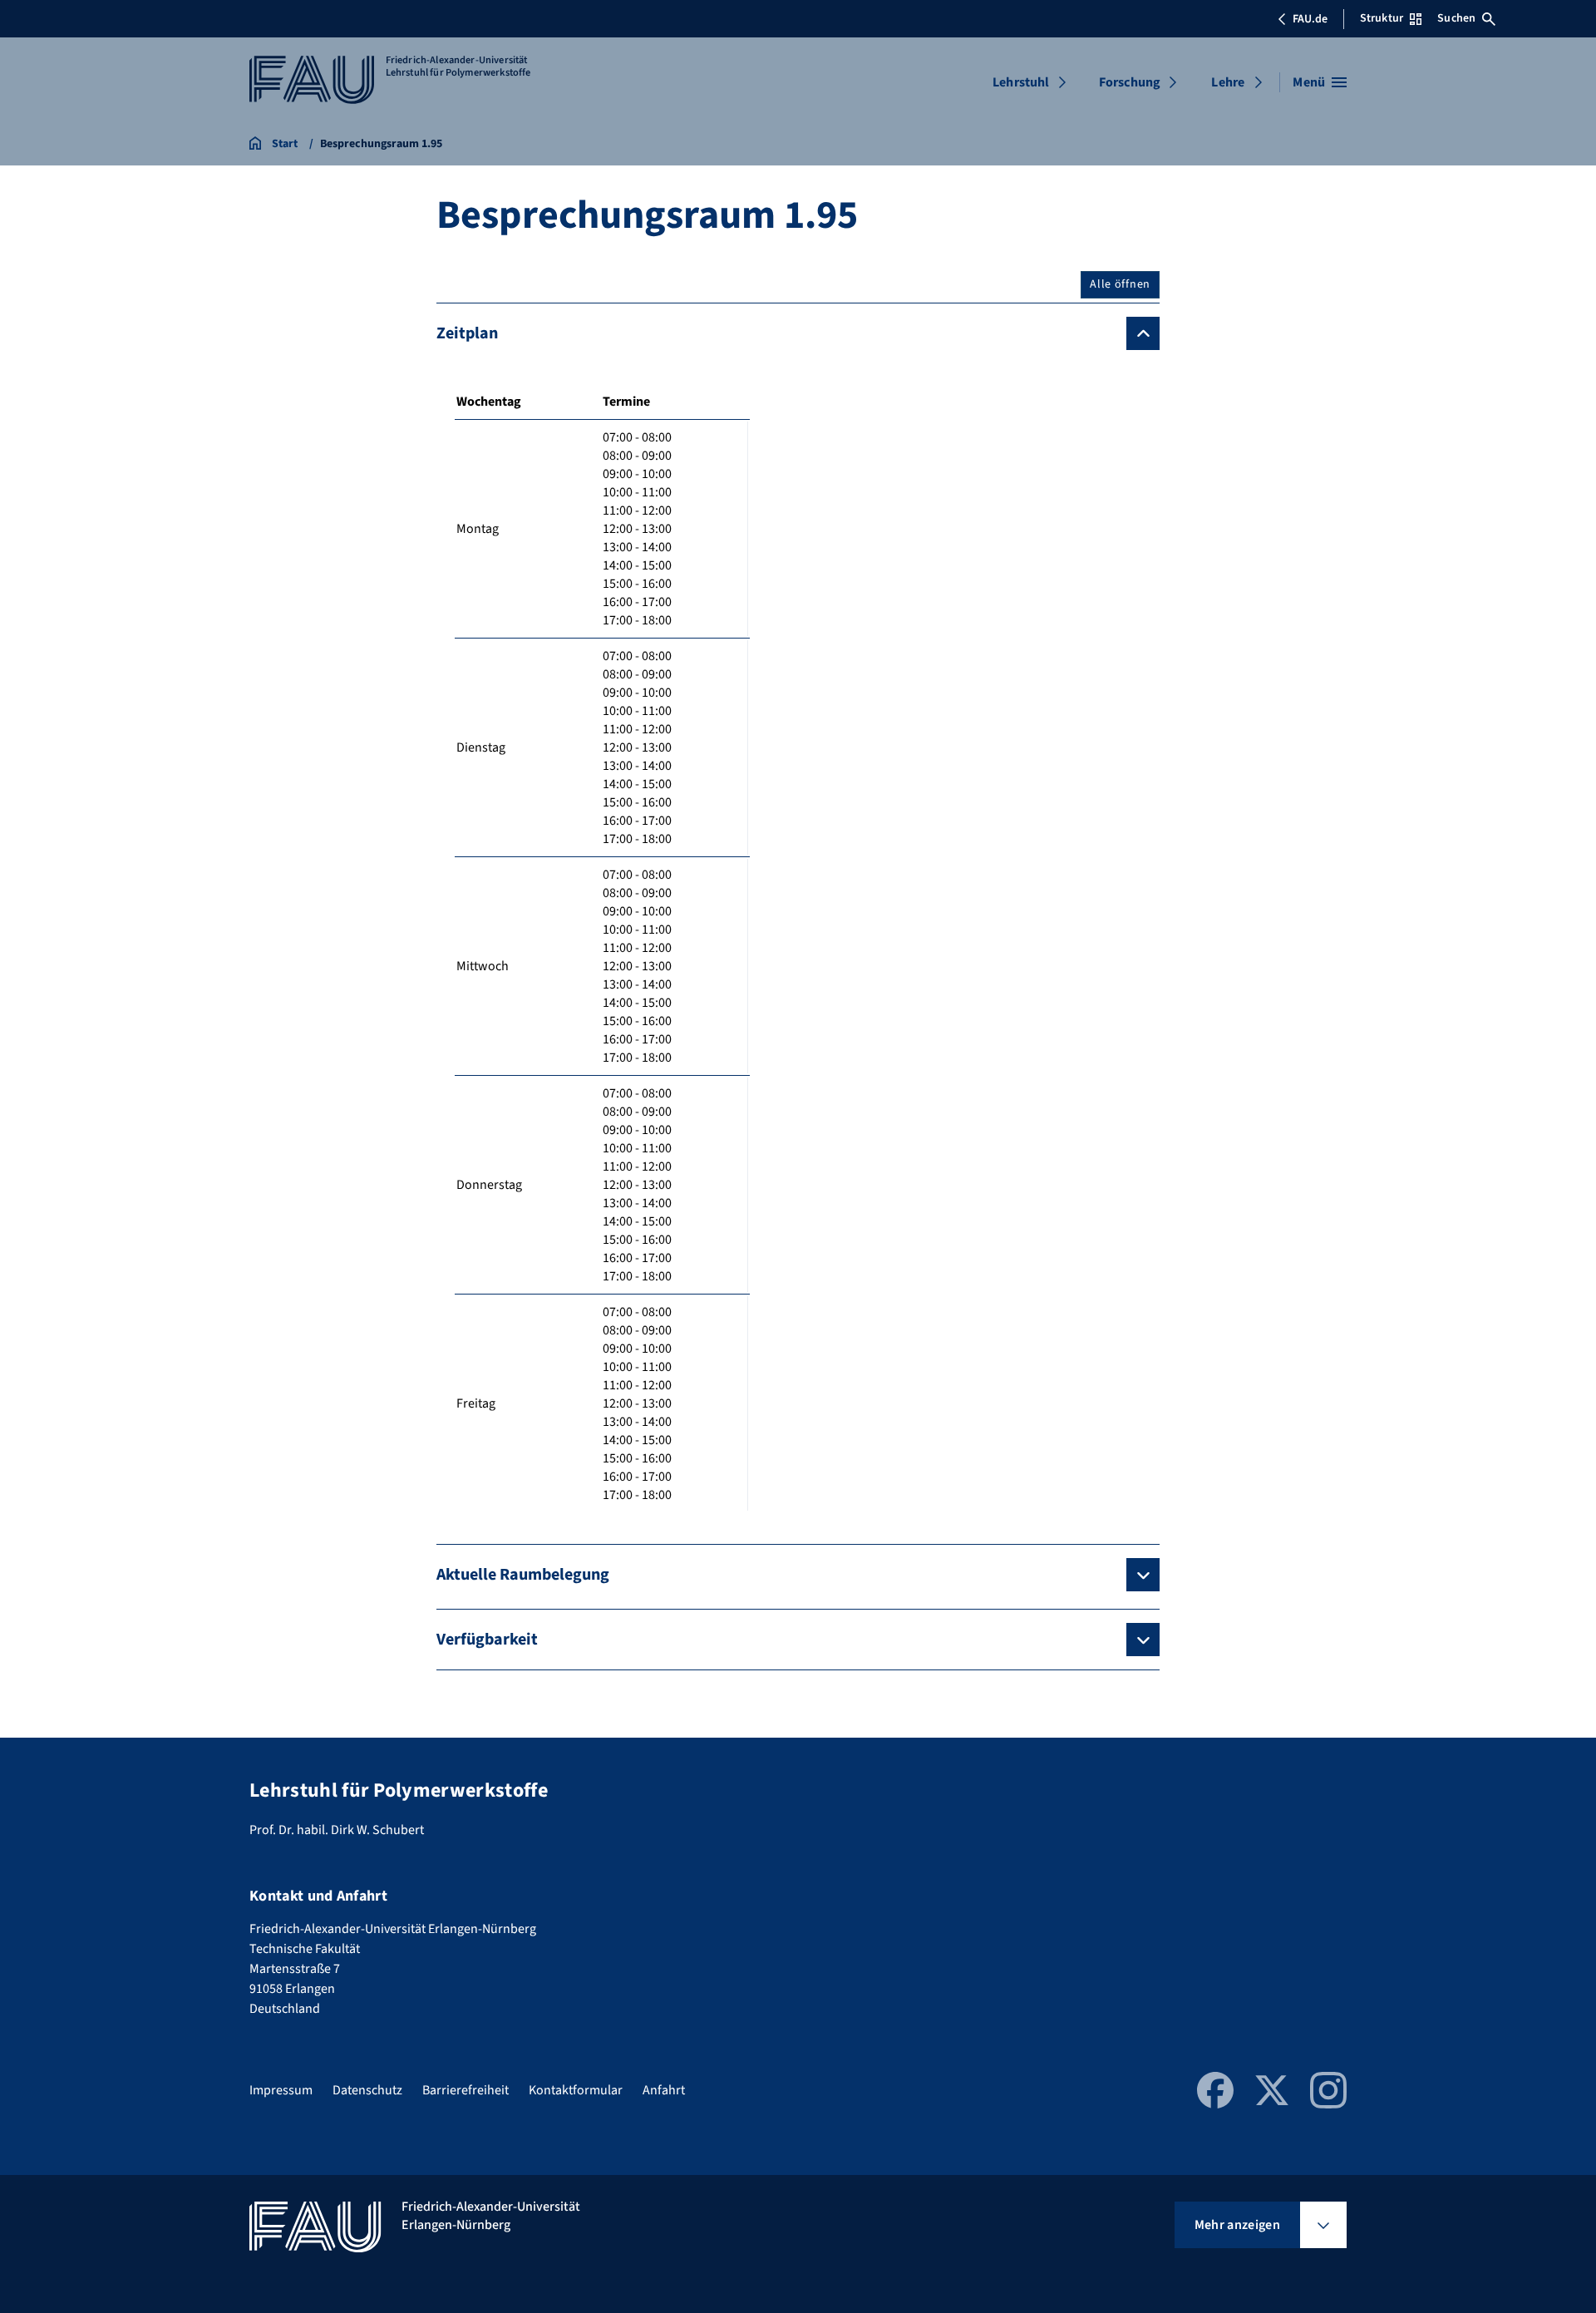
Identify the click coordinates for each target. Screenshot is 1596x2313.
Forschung (1130, 82)
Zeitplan (467, 333)
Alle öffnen (1120, 284)
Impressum (281, 2090)
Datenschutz (367, 2090)
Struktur (1382, 18)
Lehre (1228, 82)
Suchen (1456, 18)
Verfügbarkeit (487, 1640)
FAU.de (1310, 19)
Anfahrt (664, 2090)
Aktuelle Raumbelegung (523, 1575)
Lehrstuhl (1021, 82)
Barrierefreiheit (465, 2090)
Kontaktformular (576, 2090)
